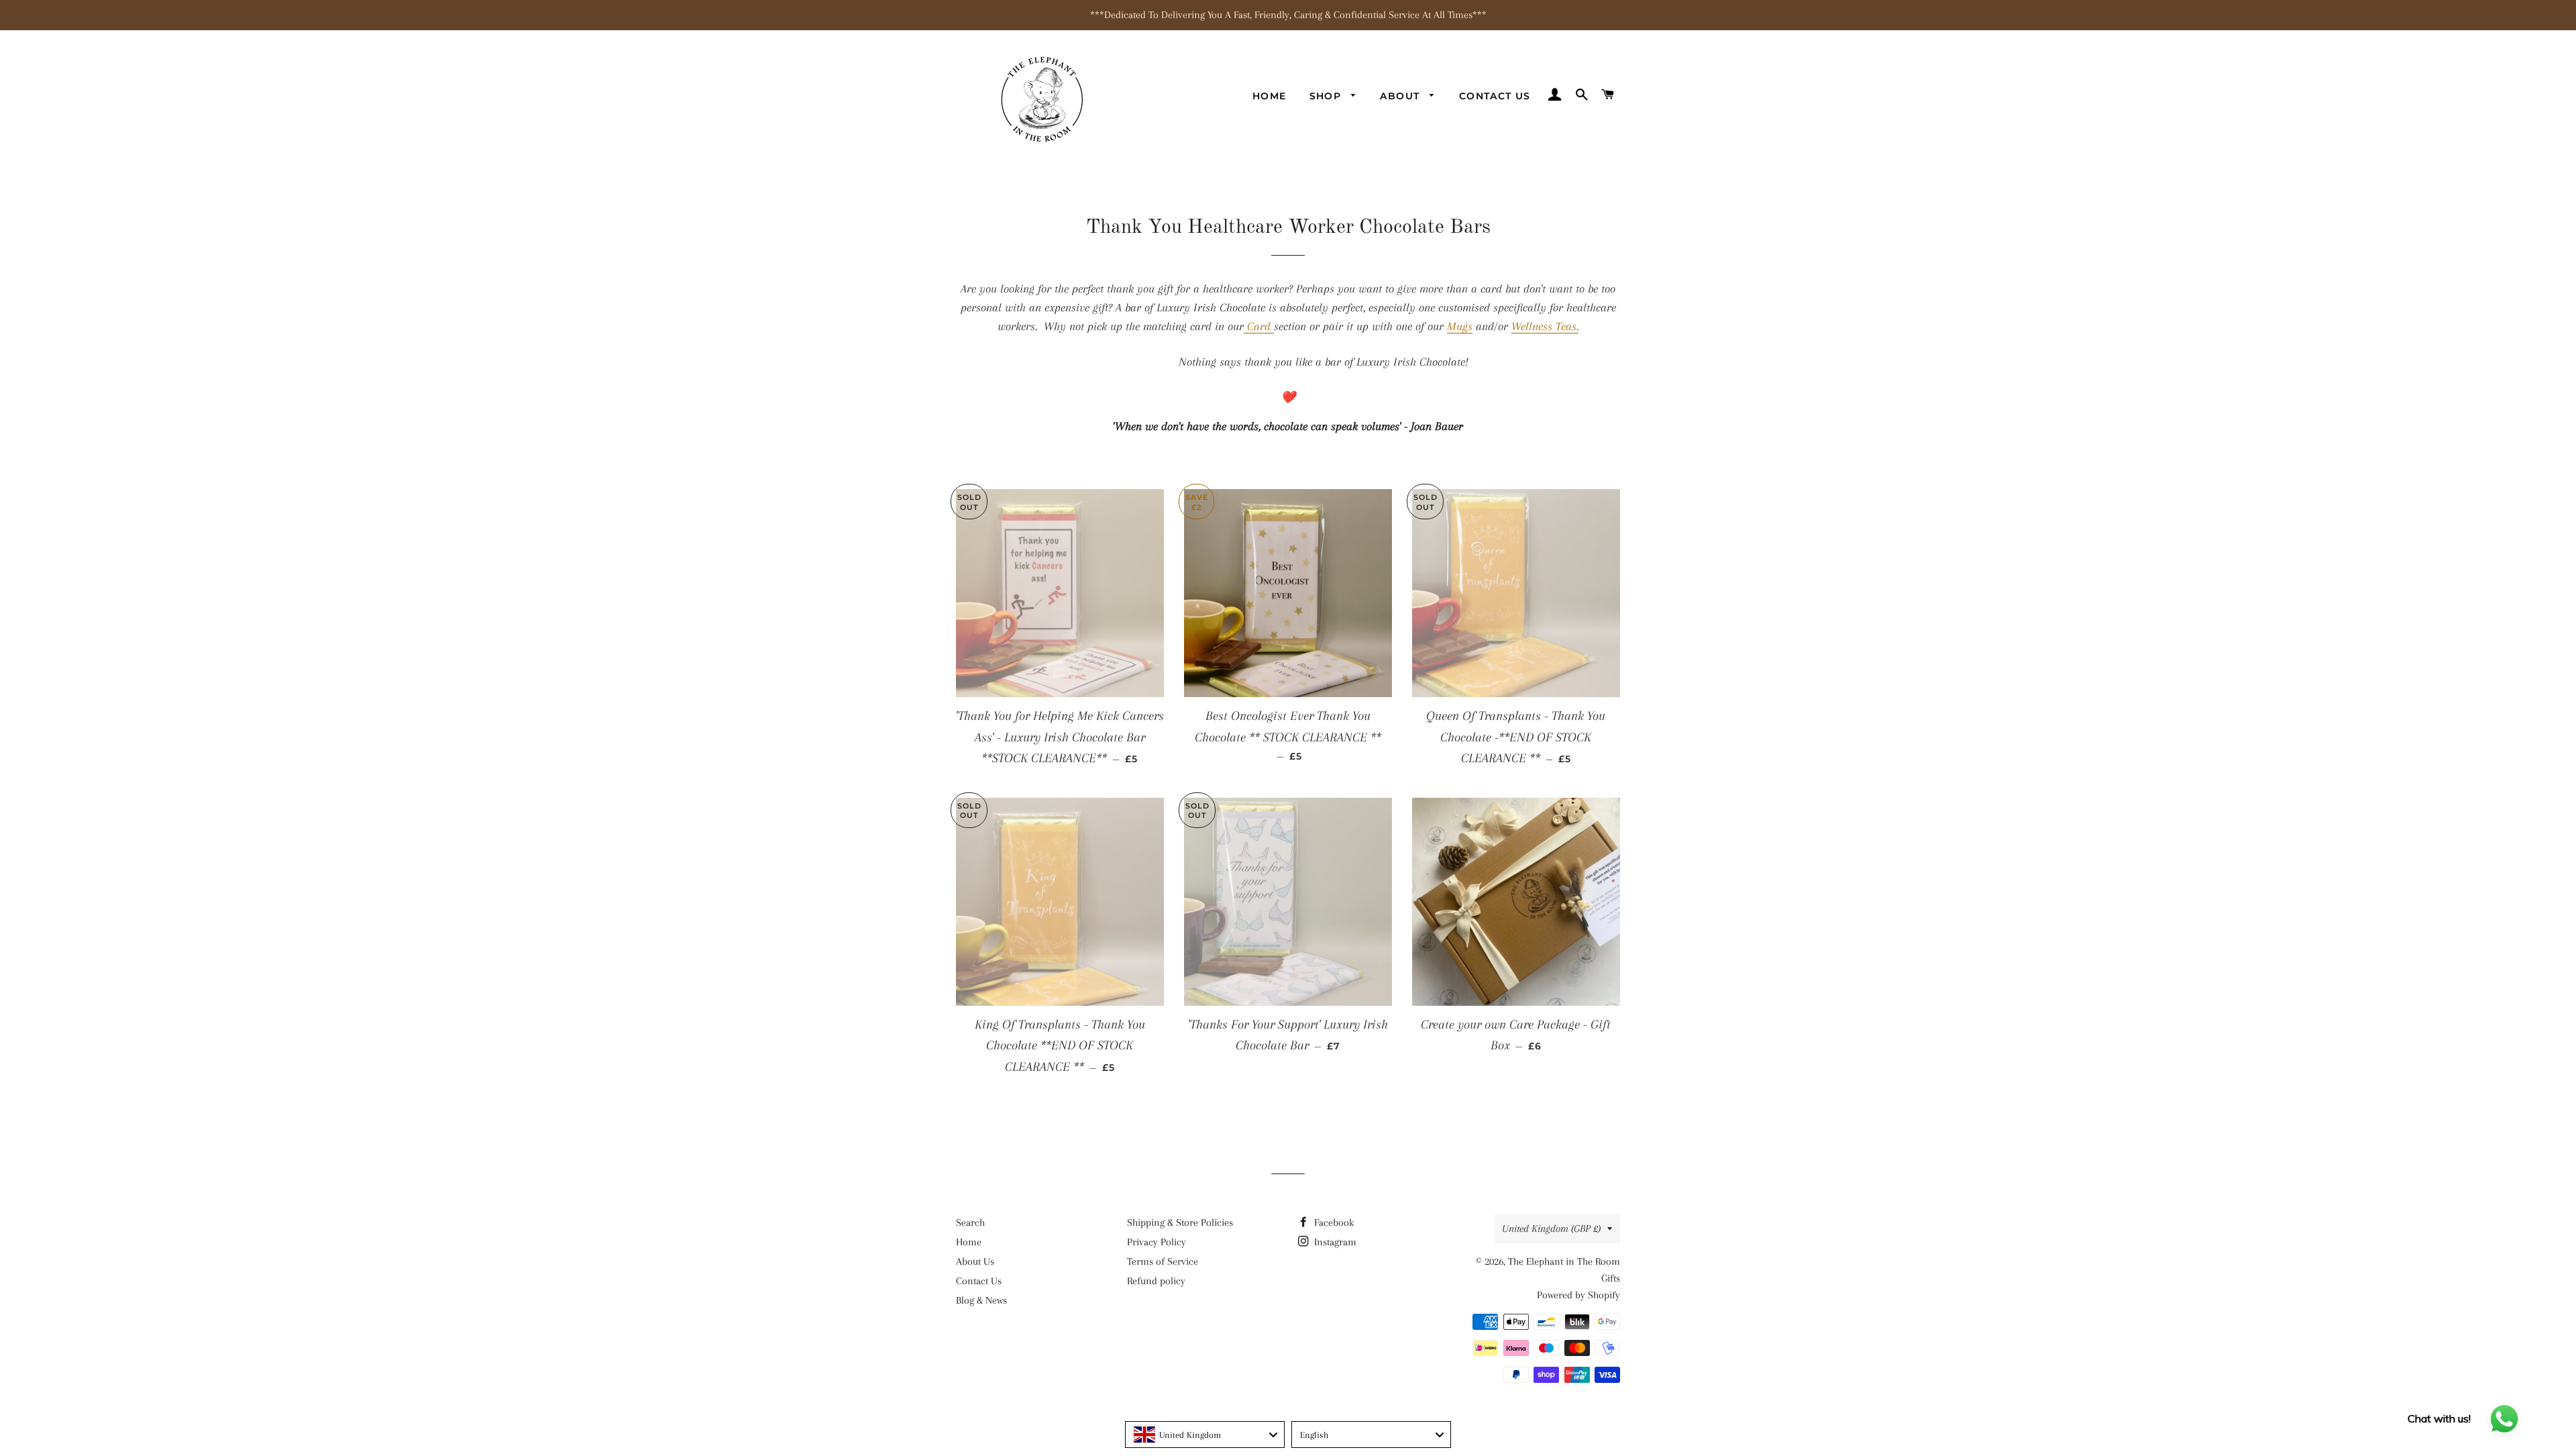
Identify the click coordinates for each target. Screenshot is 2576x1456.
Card (1259, 326)
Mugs (1460, 326)
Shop (1327, 96)
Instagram (1334, 1242)
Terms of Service (1163, 1261)
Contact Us (1495, 96)
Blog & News (981, 1300)
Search (970, 1223)
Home (1270, 96)
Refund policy (1156, 1281)
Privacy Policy (1157, 1242)
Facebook (1333, 1223)
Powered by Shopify (1578, 1295)
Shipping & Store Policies (1180, 1223)
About (1401, 96)
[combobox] (1205, 1435)
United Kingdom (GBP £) (1551, 1229)
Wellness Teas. (1545, 326)
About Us (975, 1261)
